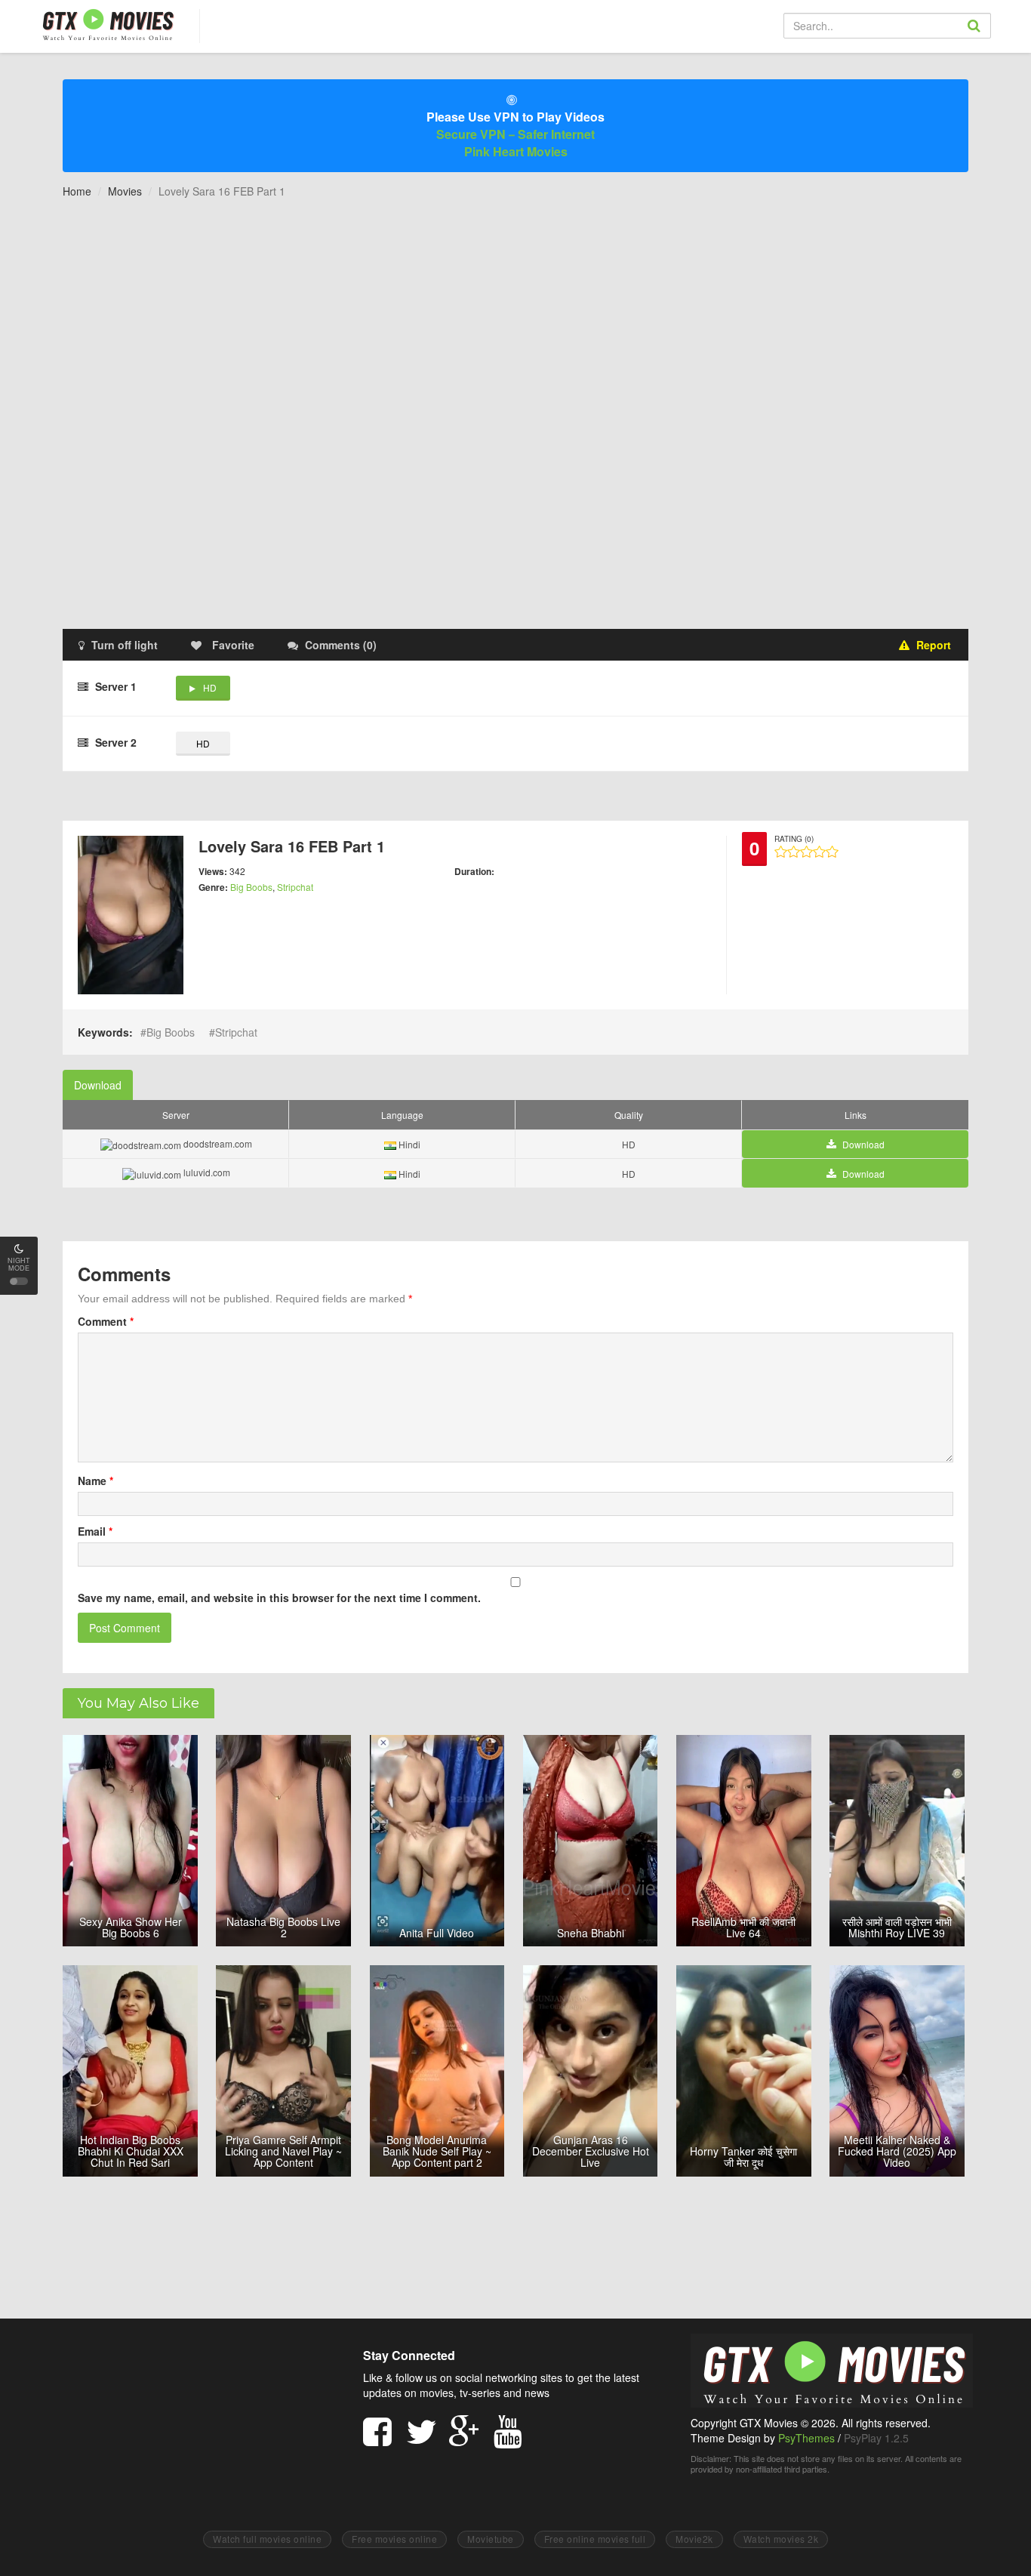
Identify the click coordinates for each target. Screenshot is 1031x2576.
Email (95, 1531)
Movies (125, 191)
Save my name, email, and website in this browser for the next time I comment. (279, 1598)
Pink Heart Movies (516, 151)
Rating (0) (794, 839)
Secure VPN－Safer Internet (515, 134)
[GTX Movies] (107, 24)
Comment (106, 1321)
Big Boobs (251, 887)
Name (95, 1481)
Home (77, 191)
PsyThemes (806, 2438)
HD (210, 687)
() (341, 645)
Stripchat (295, 887)
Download (98, 1085)
